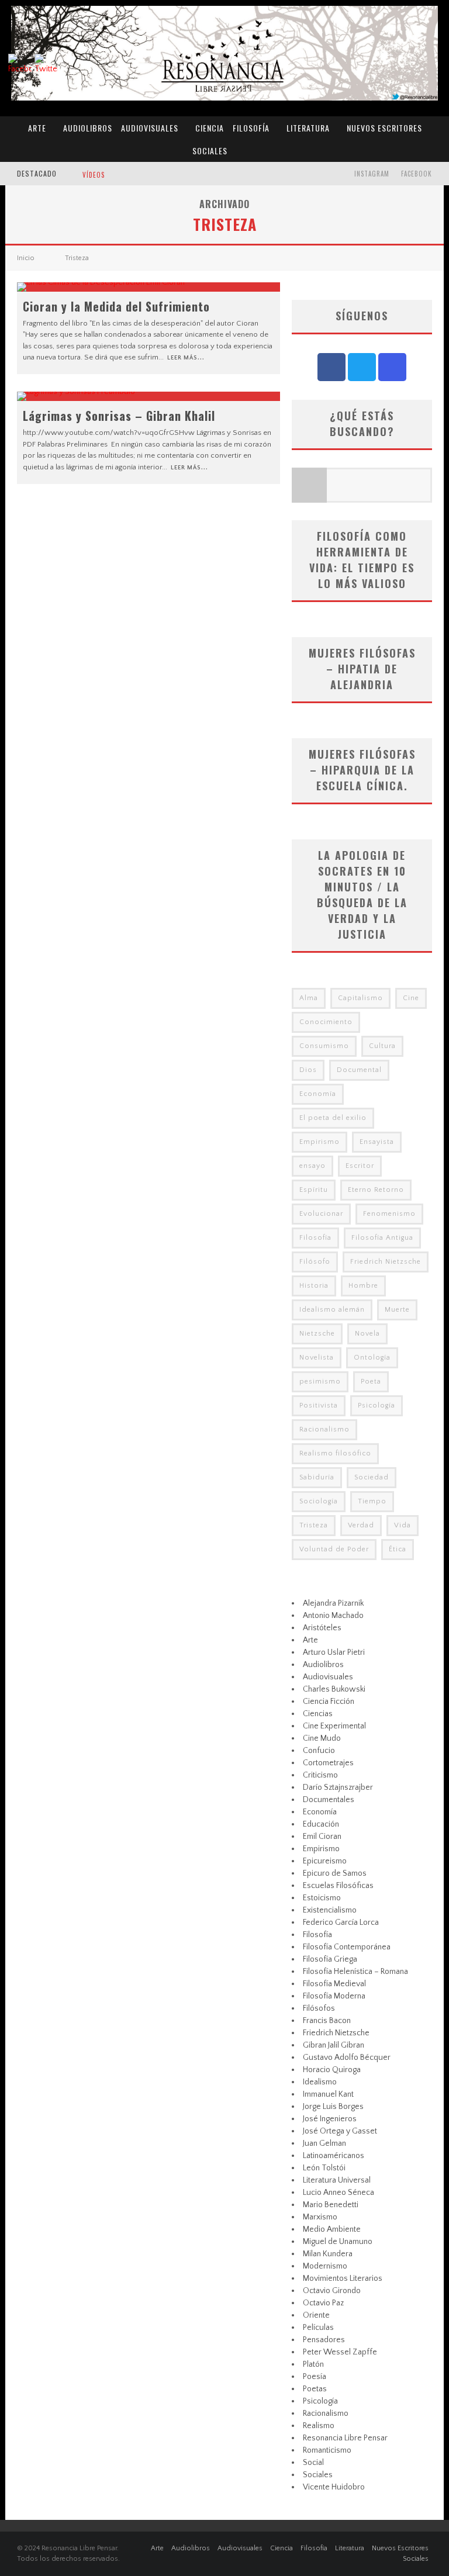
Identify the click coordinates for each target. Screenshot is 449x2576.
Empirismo (320, 1142)
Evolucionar (321, 1214)
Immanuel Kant (328, 2094)
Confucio (319, 1751)
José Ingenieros (330, 2119)
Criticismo (320, 1775)
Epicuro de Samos (335, 1873)
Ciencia (210, 128)
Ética (398, 1549)
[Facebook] (331, 367)
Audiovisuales (150, 128)
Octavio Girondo (332, 2291)
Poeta (371, 1382)
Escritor (360, 1166)
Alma (309, 998)
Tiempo (372, 1501)
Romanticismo (327, 2450)
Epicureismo (325, 1861)
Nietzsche (317, 1334)
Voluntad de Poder (334, 1549)
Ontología (372, 1358)
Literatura (308, 128)
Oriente (316, 2315)
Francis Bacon (327, 2021)
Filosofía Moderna (334, 1996)
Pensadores (324, 2340)
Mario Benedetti (331, 2205)
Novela (367, 1334)
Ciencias (318, 1714)
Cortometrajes (328, 1763)
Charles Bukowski (334, 1689)
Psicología (377, 1405)
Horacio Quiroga (332, 2070)
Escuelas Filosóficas (338, 1886)
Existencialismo (330, 1910)
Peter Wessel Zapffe (340, 2352)
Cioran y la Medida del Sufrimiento (116, 306)
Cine (411, 998)
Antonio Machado (333, 1616)
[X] (362, 367)
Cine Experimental (334, 1726)
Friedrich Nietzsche (386, 1262)
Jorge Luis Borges (333, 2107)
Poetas (315, 2389)
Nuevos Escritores (384, 128)
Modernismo (325, 2266)
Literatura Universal (337, 2180)
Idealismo (320, 2082)
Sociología (319, 1501)
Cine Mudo (322, 1738)
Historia (314, 1286)
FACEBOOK (417, 174)
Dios (308, 1070)
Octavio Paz (323, 2303)
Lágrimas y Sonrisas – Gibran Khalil (119, 416)
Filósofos (319, 2008)
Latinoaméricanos (334, 2156)
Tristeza (314, 1525)
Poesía (315, 2377)
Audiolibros (88, 128)
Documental (359, 1070)
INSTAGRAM (372, 174)
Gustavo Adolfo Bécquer (347, 2058)
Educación (321, 1824)
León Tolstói (324, 2168)
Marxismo (320, 2217)
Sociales (210, 151)
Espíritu (314, 1190)
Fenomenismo (389, 1214)
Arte (37, 128)
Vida (403, 1525)
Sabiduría (317, 1477)
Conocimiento (326, 1022)
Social (313, 2463)
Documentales (329, 1800)
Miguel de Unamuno (338, 2242)
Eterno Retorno (376, 1190)
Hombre (363, 1286)
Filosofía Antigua (382, 1238)
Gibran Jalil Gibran (334, 2045)
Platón (313, 2364)
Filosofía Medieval (334, 1984)
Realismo (319, 2426)
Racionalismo (324, 1429)
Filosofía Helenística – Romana (355, 1972)
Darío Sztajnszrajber (338, 1787)
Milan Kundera (328, 2254)
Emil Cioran (322, 1837)
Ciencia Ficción (329, 1702)
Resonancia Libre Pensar (345, 2438)
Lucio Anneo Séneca (339, 2193)
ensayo (312, 1166)
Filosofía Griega (330, 1959)
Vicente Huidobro (334, 2487)
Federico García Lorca (341, 1923)
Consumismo (324, 1046)
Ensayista (377, 1142)
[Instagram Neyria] (392, 367)
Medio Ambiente (332, 2229)
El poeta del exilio (333, 1118)
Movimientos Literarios (343, 2278)
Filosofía (251, 128)
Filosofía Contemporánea (347, 1947)
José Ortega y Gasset (340, 2131)
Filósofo (315, 1262)
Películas (318, 2328)
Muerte (397, 1310)
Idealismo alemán (332, 1310)
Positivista (319, 1405)
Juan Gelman (324, 2143)
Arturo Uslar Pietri (334, 1652)
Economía (318, 1094)
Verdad (361, 1525)
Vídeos (94, 175)
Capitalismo (360, 998)
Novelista (317, 1358)
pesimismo (320, 1382)
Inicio (26, 258)
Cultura (382, 1046)
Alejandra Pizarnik (333, 1603)
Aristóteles (322, 1628)
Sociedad (372, 1477)
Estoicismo (322, 1898)
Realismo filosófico (335, 1453)
